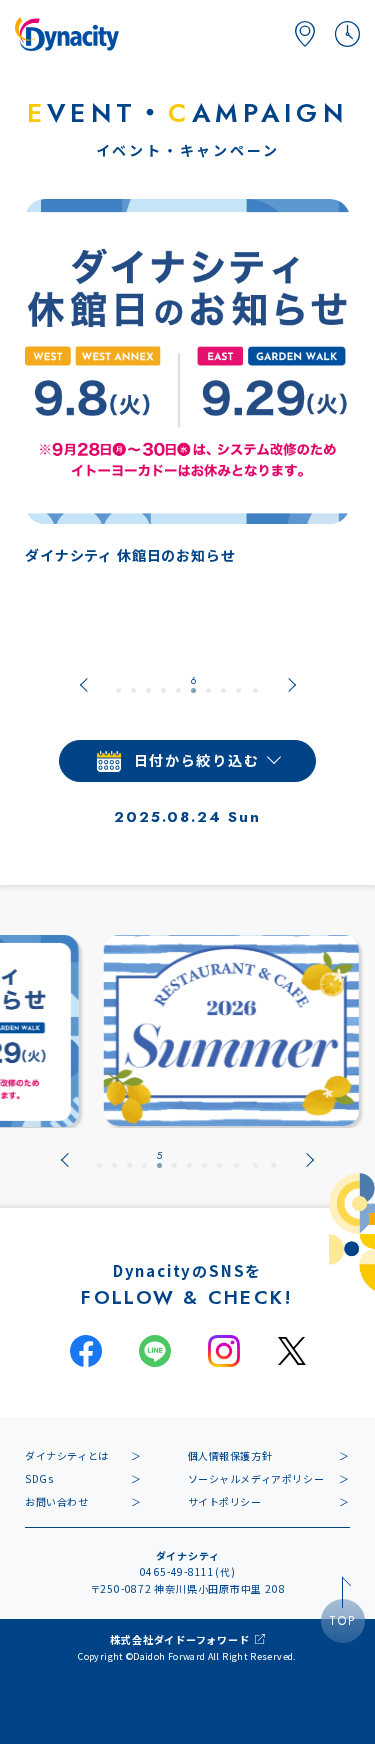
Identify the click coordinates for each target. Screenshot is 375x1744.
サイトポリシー (225, 1501)
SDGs (39, 1478)
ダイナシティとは (67, 1455)
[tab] (118, 685)
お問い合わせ (57, 1501)
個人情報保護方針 (230, 1455)
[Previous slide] (84, 685)
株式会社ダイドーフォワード (179, 1639)
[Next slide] (292, 685)
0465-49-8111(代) (188, 1571)
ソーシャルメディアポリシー (256, 1478)
